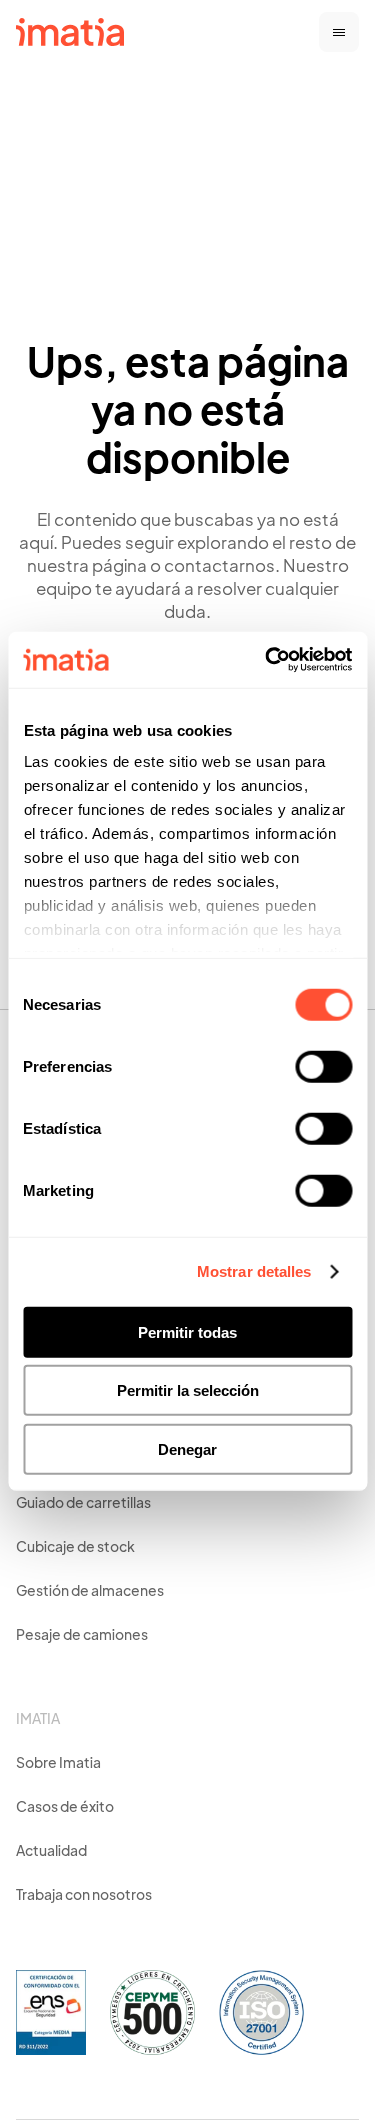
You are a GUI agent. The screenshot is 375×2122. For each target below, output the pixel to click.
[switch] (323, 1066)
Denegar (187, 1448)
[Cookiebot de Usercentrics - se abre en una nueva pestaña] (267, 660)
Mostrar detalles (254, 1271)
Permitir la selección (188, 1390)
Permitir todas (187, 1331)
